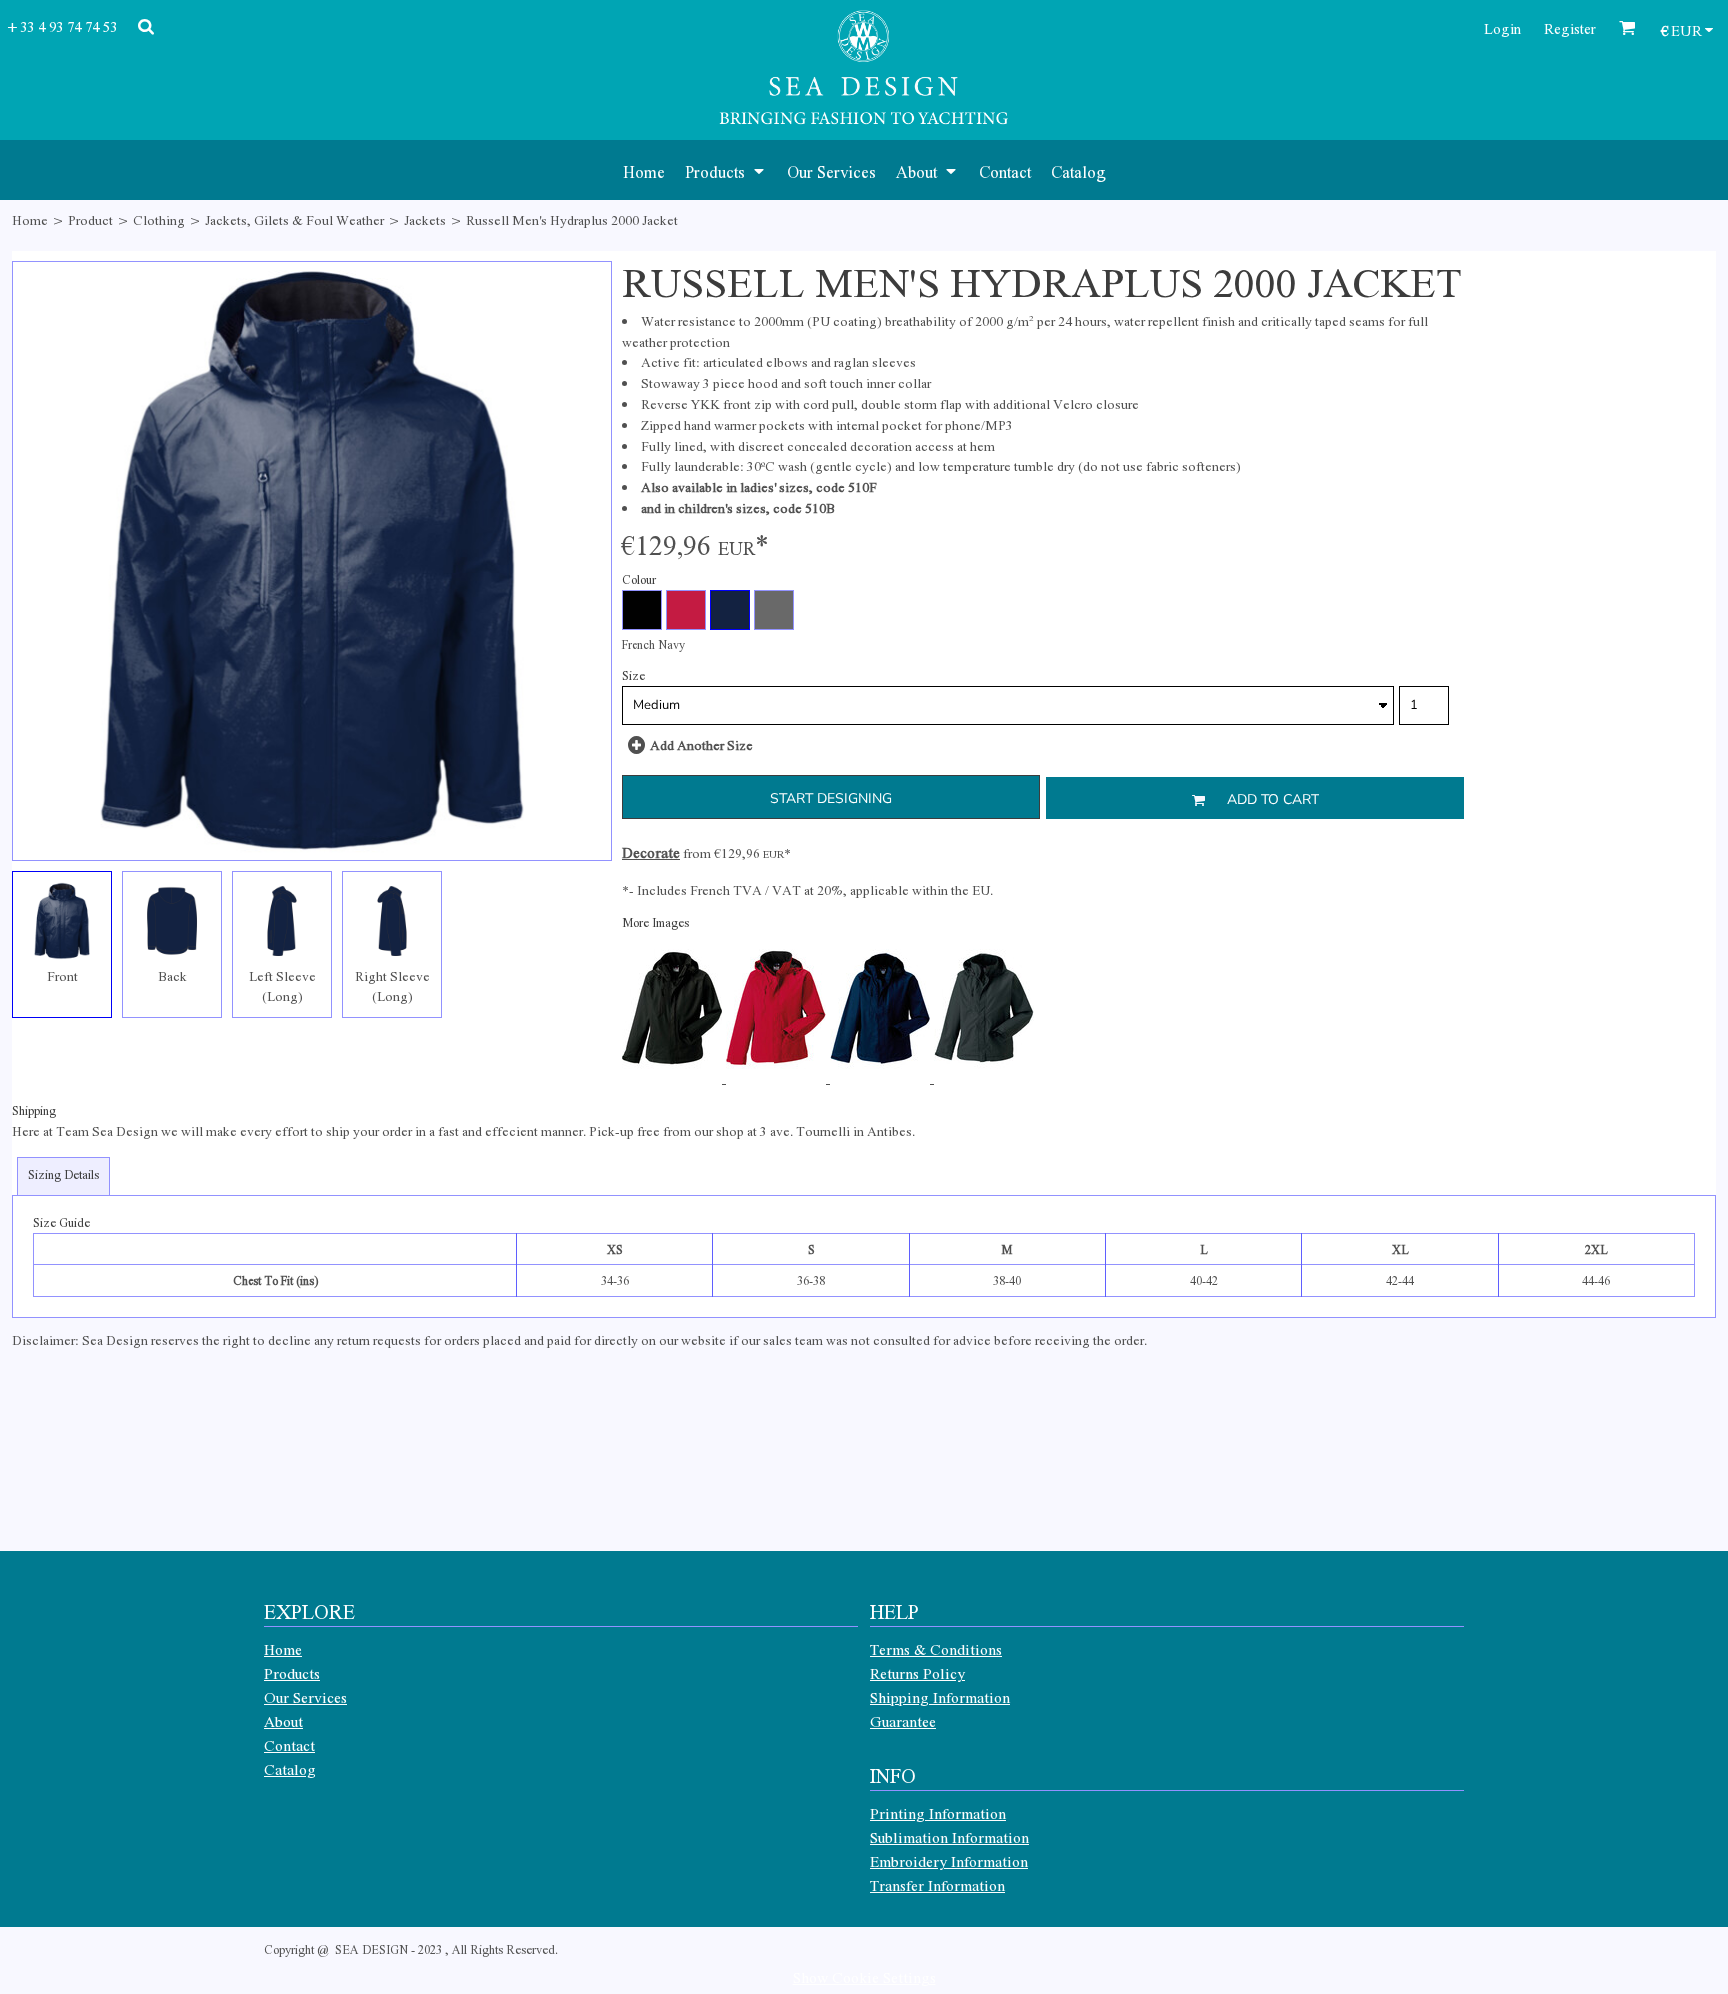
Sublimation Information (949, 1837)
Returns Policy (917, 1673)
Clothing (159, 219)
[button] (726, 170)
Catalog (290, 1769)
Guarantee (903, 1721)
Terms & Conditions (936, 1649)
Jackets (425, 219)
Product (90, 219)
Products (292, 1673)
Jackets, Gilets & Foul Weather (294, 219)
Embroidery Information (949, 1861)
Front (62, 975)
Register (1570, 28)
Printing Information (938, 1813)
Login (1502, 28)
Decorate (651, 852)
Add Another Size (701, 744)
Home (30, 219)
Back (172, 975)
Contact (289, 1745)
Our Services (305, 1697)
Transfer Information (937, 1885)
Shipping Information (940, 1697)
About (283, 1721)
